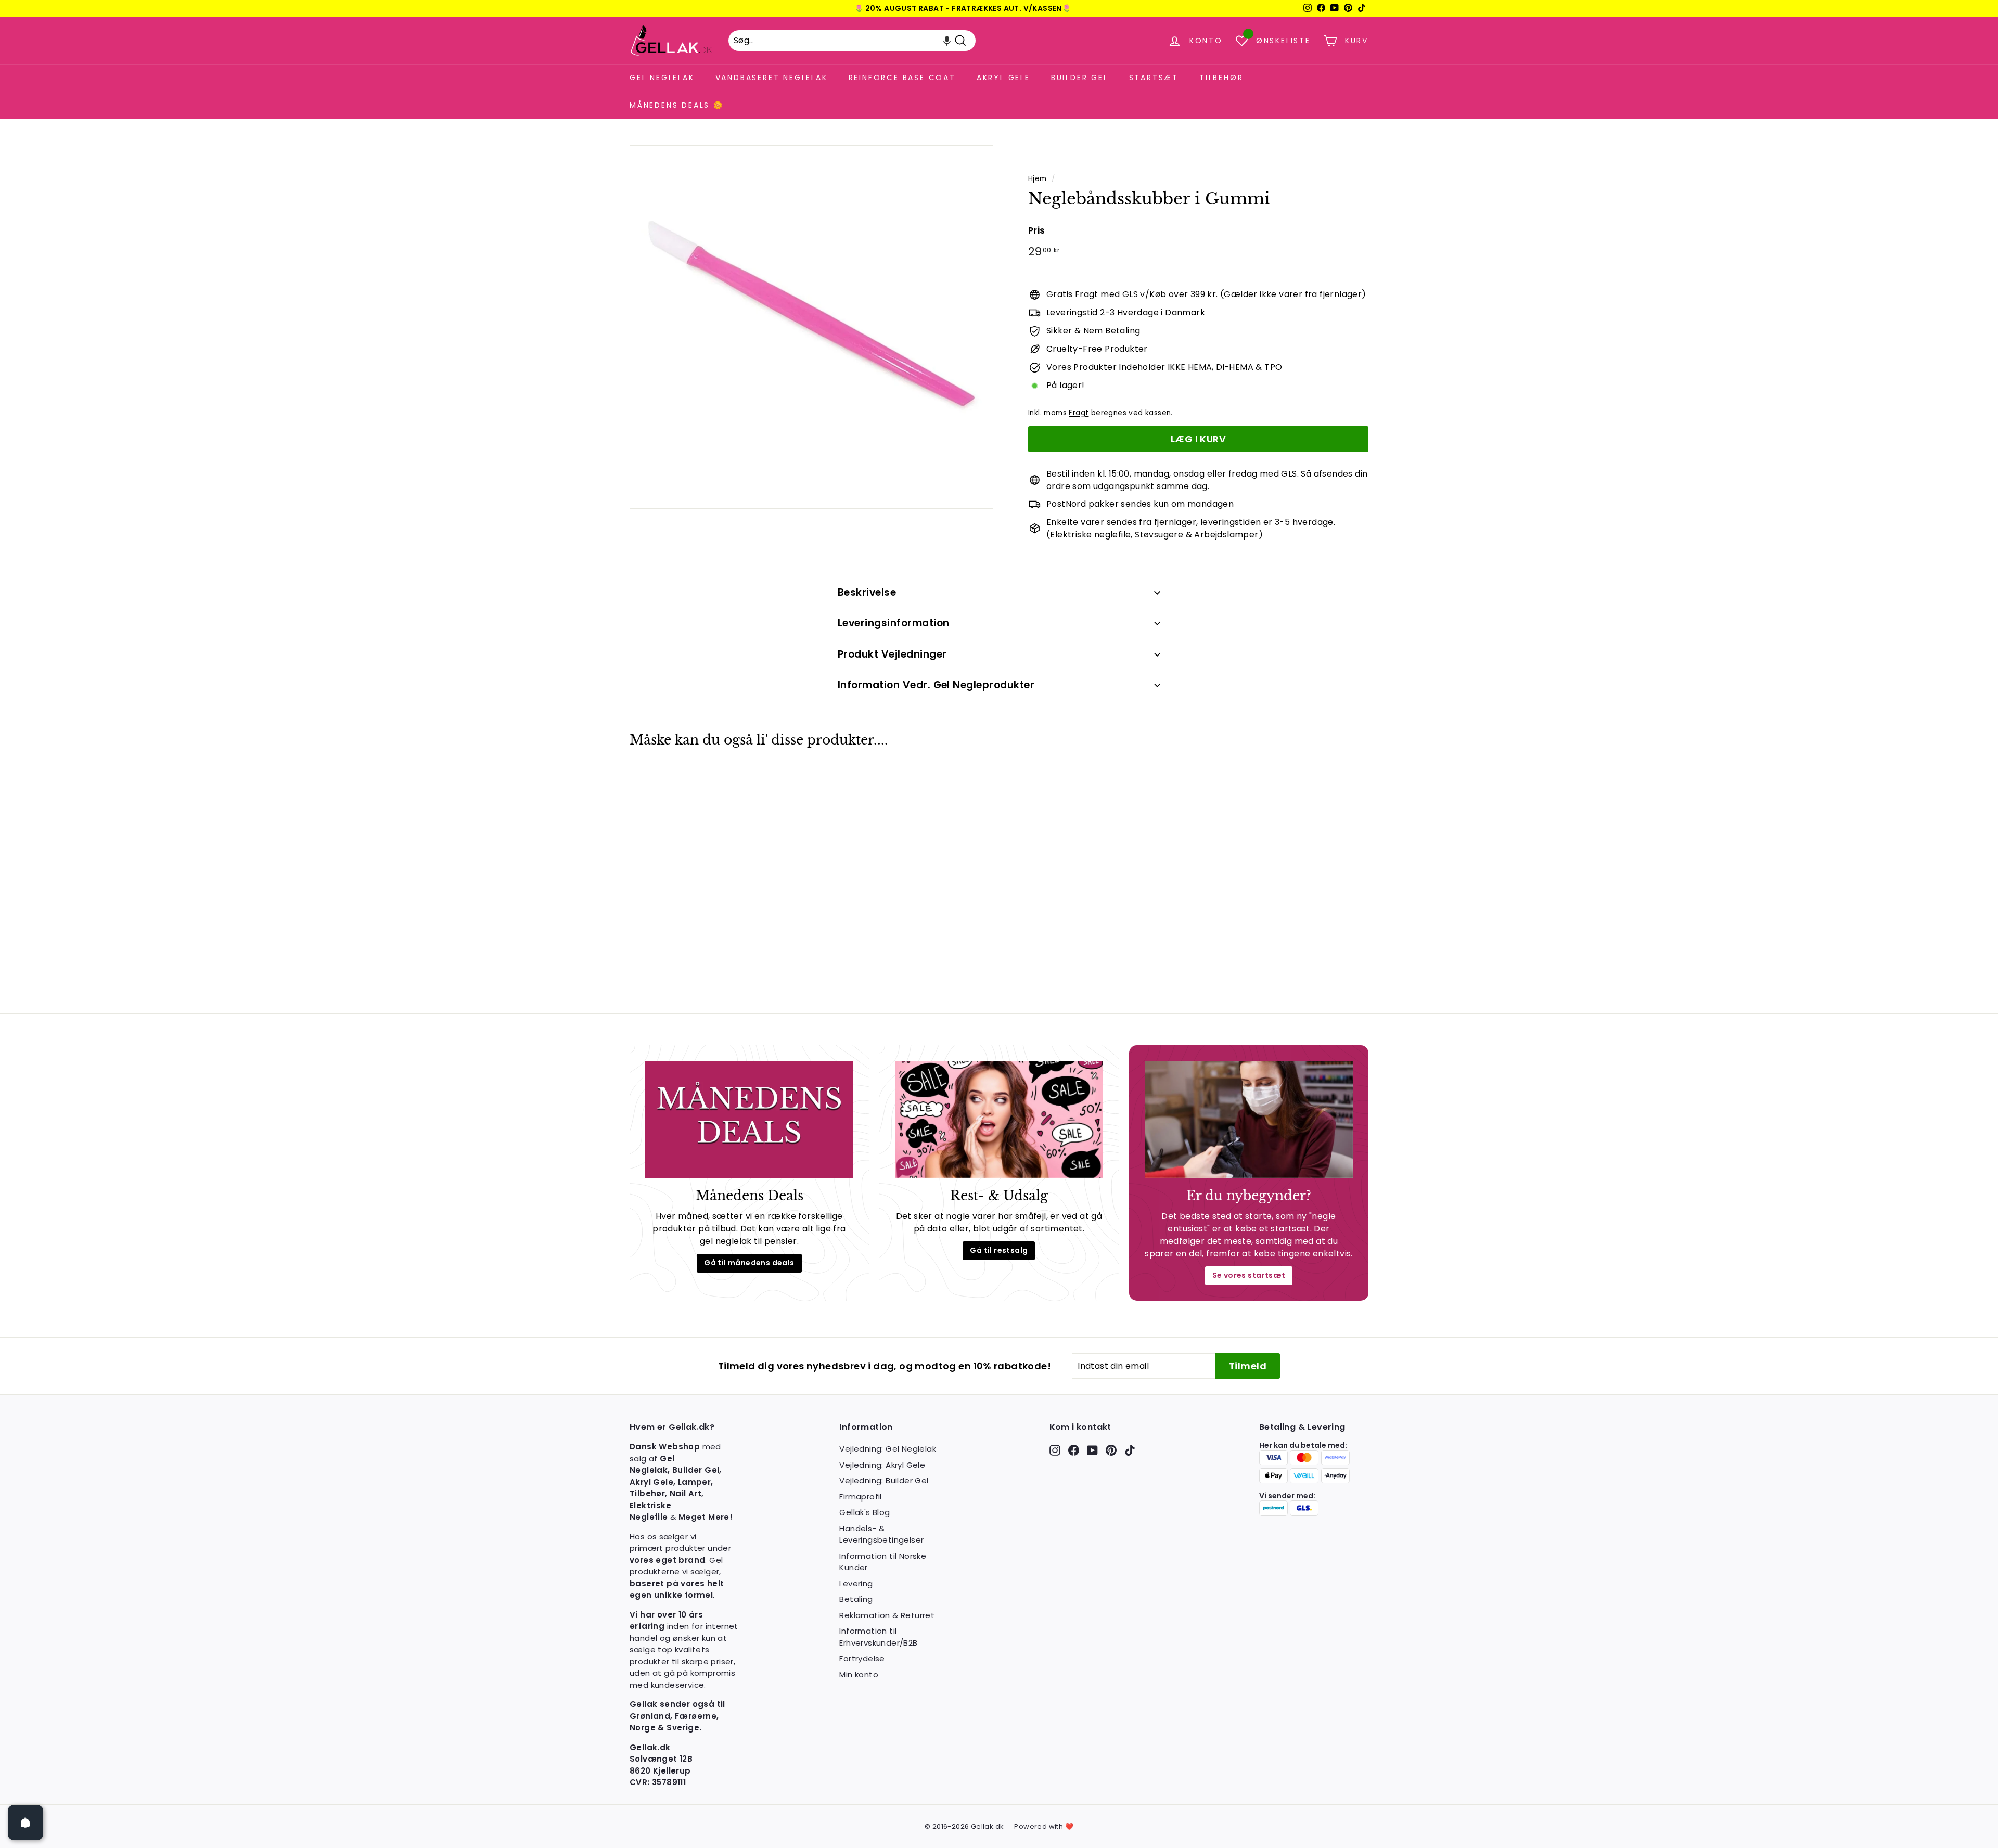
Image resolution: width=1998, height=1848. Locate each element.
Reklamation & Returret (887, 1615)
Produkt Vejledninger (892, 654)
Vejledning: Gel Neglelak (888, 1449)
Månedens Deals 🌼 (677, 105)
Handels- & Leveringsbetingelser (881, 1534)
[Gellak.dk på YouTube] (1092, 1450)
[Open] (25, 1823)
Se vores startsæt (1249, 1275)
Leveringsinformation (894, 623)
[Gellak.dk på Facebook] (1074, 1450)
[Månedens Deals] (749, 1119)
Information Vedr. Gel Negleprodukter (936, 685)
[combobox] (852, 41)
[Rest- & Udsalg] (999, 1119)
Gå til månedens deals (749, 1263)
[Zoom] (811, 327)
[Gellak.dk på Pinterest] (1111, 1450)
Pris (1037, 230)
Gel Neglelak (662, 78)
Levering (856, 1583)
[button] (947, 41)
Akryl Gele (1003, 78)
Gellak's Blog (864, 1512)
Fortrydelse (862, 1658)
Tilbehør (1221, 78)
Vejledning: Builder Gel (884, 1480)
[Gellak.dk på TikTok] (1130, 1450)
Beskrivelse (867, 592)
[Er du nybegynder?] (1249, 1119)
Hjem (1038, 179)
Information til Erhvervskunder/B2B (878, 1637)
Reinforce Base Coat (902, 78)
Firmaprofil (860, 1497)
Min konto (859, 1674)
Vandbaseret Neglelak (772, 78)
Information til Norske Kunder (883, 1562)
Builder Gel (1080, 78)
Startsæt (1154, 78)
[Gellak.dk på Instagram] (1055, 1450)
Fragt (1079, 413)
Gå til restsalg (999, 1250)
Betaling (856, 1599)
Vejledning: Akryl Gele (882, 1465)
